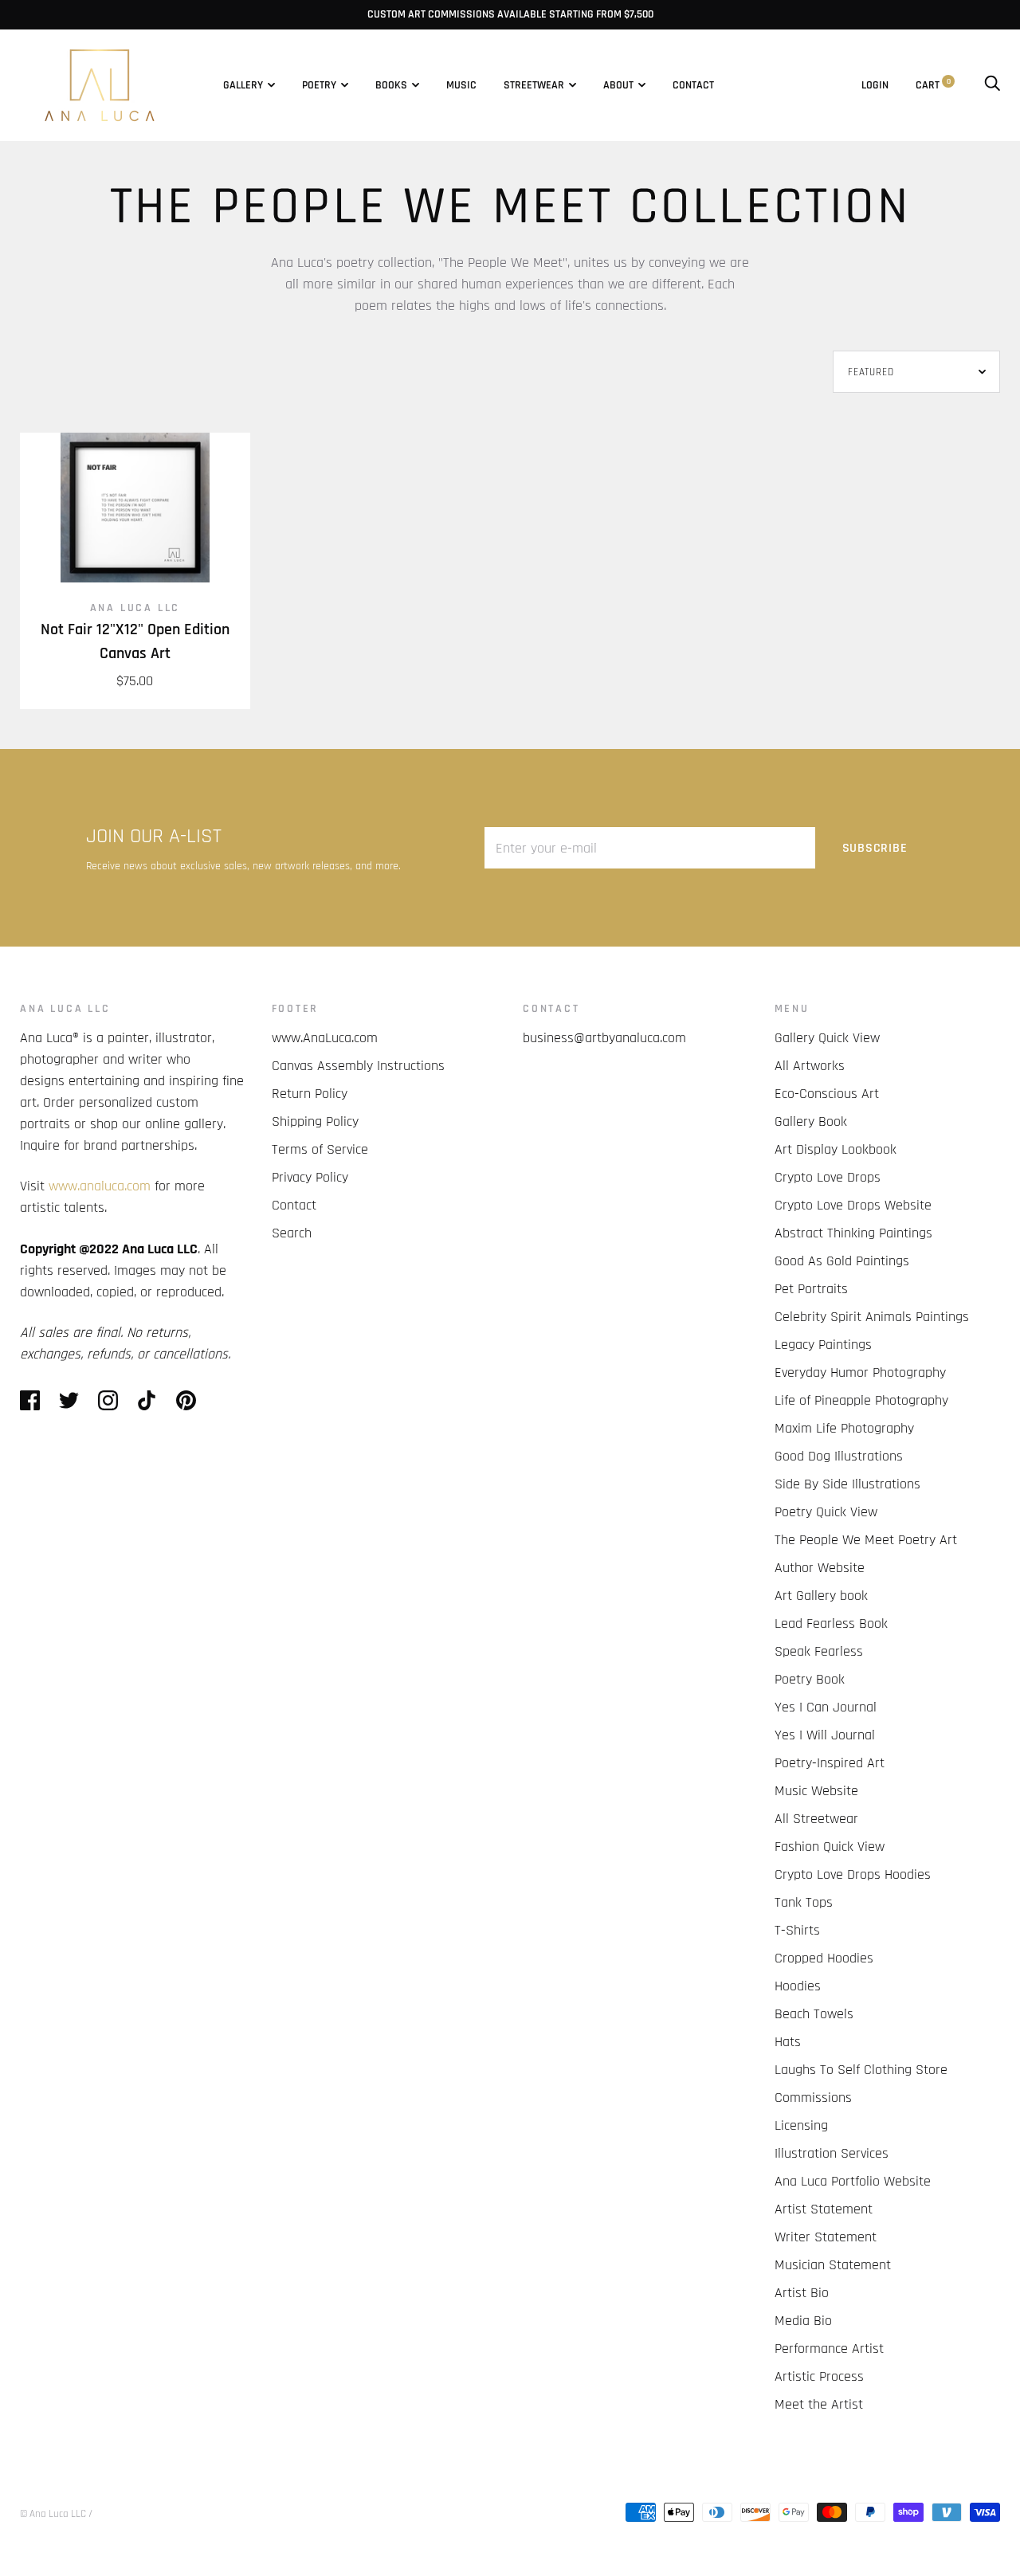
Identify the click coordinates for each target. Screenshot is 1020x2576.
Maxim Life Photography (844, 1428)
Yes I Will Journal (825, 1735)
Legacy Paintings (823, 1345)
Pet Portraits (811, 1289)
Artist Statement (824, 2209)
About (618, 85)
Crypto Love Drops (828, 1177)
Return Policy (310, 1094)
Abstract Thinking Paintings (853, 1233)
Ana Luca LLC (135, 608)
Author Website (820, 1568)
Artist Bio (802, 2293)
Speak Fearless (819, 1651)
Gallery (243, 85)
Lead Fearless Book (831, 1623)
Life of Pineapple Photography (861, 1400)
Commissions (813, 2098)
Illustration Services (832, 2153)
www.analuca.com (100, 1186)
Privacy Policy (310, 1177)
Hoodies (798, 1986)
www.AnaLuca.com (325, 1038)
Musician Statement (833, 2265)
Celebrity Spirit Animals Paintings (872, 1317)
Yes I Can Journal (826, 1707)
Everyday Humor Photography (860, 1372)
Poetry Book (810, 1679)
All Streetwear (816, 1819)
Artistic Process (819, 2376)
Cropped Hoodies (824, 1958)
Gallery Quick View (827, 1038)
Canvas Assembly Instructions (358, 1066)
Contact (693, 85)
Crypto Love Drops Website (853, 1205)
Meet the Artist (819, 2404)
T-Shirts (797, 1930)
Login (875, 85)
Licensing (801, 2125)
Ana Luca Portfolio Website (853, 2181)
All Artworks (810, 1066)
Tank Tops (804, 1902)
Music (461, 85)
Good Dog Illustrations (839, 1456)
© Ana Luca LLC (53, 2514)
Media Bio (803, 2321)
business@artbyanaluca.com (604, 1038)
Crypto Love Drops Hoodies (853, 1874)
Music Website (816, 1791)
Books (391, 85)
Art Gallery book (821, 1596)
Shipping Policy (315, 1121)
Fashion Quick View (830, 1847)
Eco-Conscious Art (827, 1094)
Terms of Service (320, 1149)
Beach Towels (814, 2014)
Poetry (319, 85)
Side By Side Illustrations (847, 1484)
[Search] (992, 85)
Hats (788, 2042)
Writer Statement (826, 2237)
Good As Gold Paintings (842, 1261)
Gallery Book (811, 1121)
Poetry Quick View (826, 1512)
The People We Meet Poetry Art (866, 1540)
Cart (933, 85)
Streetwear (534, 85)
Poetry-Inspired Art (830, 1763)
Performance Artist (829, 2349)
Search (292, 1233)
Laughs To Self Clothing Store (861, 2070)
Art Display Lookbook (836, 1149)
